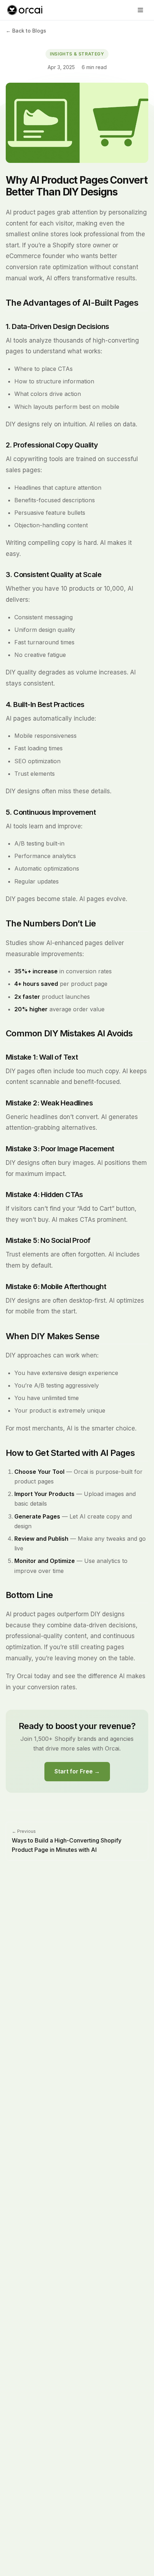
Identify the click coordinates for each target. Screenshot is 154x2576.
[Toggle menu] (140, 10)
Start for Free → (77, 1771)
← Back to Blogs (26, 31)
